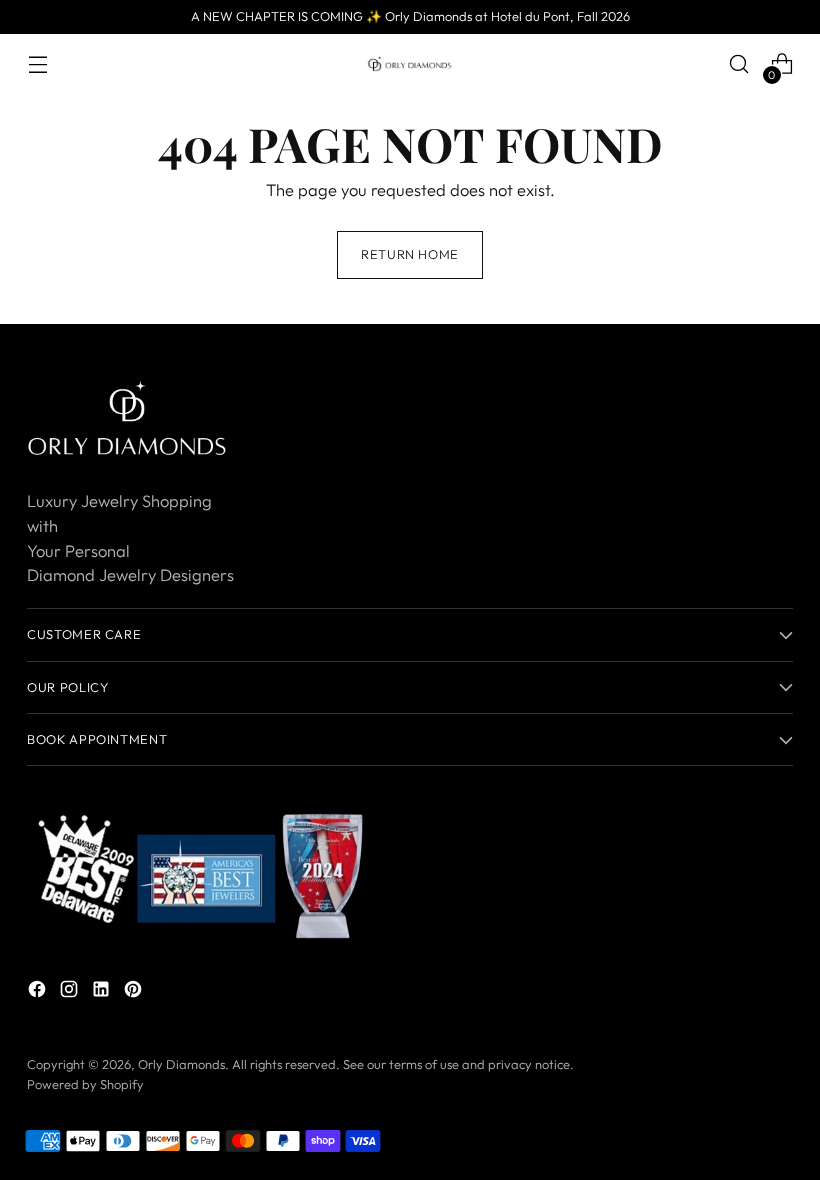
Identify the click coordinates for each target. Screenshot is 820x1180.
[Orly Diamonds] (410, 64)
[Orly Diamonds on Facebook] (39, 992)
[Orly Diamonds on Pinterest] (135, 992)
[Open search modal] (739, 64)
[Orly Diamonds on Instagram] (71, 992)
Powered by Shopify (85, 1084)
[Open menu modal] (37, 64)
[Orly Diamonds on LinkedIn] (103, 992)
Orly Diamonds (181, 1064)
